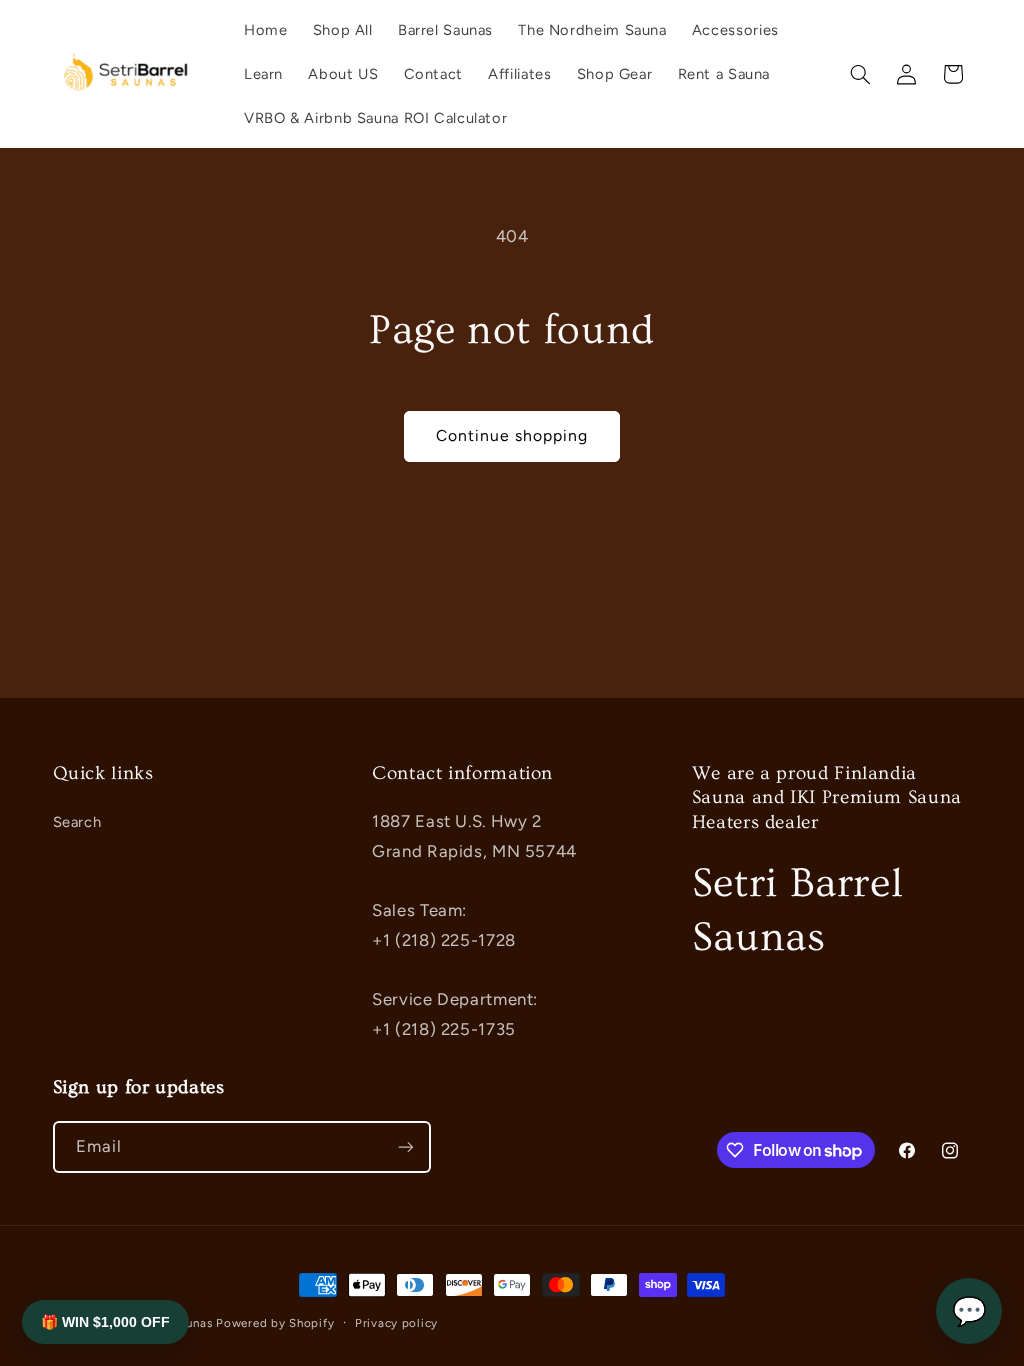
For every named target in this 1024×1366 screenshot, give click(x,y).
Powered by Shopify (275, 1323)
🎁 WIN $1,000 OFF (105, 1322)
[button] (860, 74)
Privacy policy (396, 1323)
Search (77, 822)
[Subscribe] (405, 1146)
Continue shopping (512, 435)
